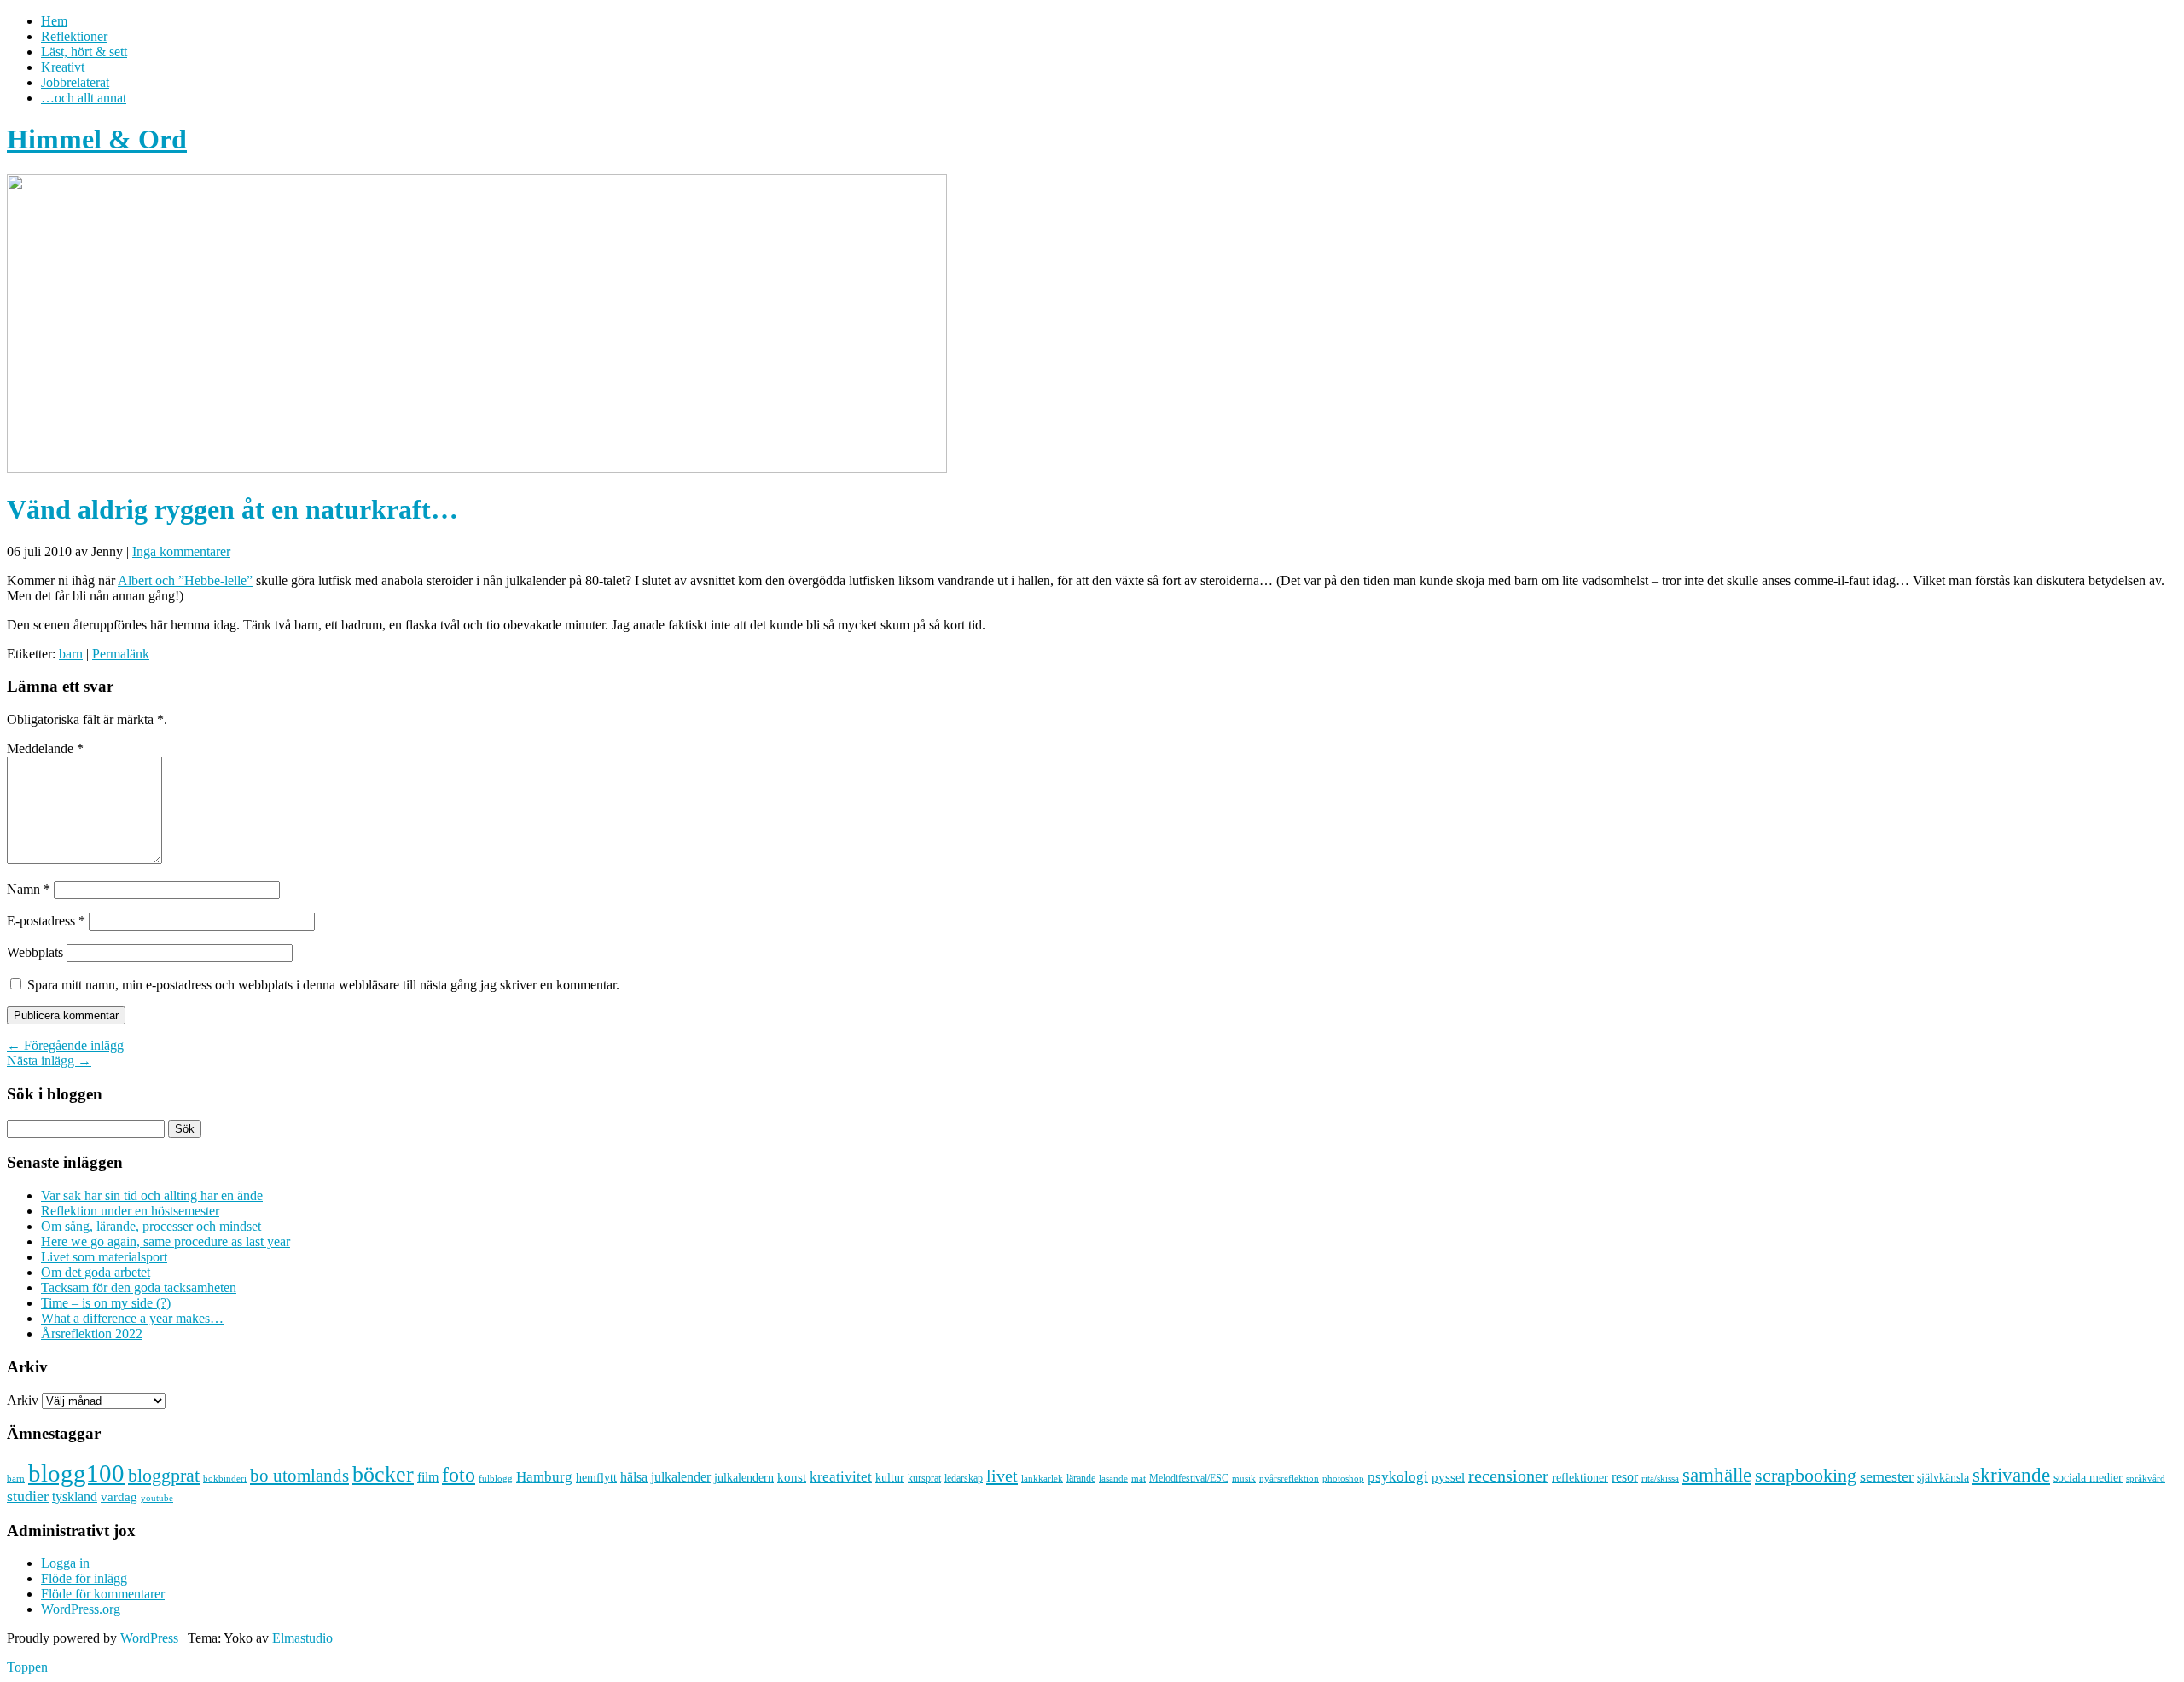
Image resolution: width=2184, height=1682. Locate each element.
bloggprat (164, 1475)
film (428, 1477)
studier (28, 1496)
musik (1244, 1478)
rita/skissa (1660, 1478)
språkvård (2146, 1479)
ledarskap (964, 1478)
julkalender (681, 1477)
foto (459, 1474)
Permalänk (121, 654)
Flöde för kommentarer (103, 1594)
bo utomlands (299, 1476)
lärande (1081, 1478)
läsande (1113, 1478)
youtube (157, 1498)
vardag (119, 1497)
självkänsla (1943, 1478)
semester (1887, 1476)
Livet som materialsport (104, 1257)
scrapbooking (1806, 1475)
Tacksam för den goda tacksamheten (139, 1288)
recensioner (1508, 1476)
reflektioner (1580, 1477)
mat (1138, 1479)
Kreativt (63, 67)
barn (71, 654)
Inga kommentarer (181, 551)
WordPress (149, 1638)
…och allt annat (84, 98)
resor (1625, 1477)
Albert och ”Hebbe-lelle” (185, 580)
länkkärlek (1042, 1478)
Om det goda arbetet (96, 1272)
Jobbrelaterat (75, 82)
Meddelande (45, 748)
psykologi (1398, 1476)
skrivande (2011, 1475)
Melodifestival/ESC (1189, 1478)
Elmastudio (302, 1638)
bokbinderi (225, 1479)
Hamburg (544, 1477)
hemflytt (596, 1478)
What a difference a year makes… (132, 1318)
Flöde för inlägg (84, 1578)
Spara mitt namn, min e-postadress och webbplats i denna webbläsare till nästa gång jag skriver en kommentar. (323, 985)
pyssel (1448, 1477)
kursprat (924, 1478)
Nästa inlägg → (49, 1061)
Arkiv (23, 1400)
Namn (29, 889)
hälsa (634, 1477)
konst (792, 1477)
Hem (54, 21)
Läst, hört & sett (84, 52)
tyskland (75, 1496)
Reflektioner (74, 36)
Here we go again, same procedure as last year (166, 1241)
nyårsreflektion (1289, 1478)
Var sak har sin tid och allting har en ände (152, 1195)
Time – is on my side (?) (106, 1303)
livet (1002, 1476)
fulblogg (496, 1479)
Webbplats (35, 952)
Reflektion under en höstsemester (130, 1211)
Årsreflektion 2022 (92, 1334)
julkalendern (744, 1478)
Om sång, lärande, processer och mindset (151, 1226)
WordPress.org (81, 1609)
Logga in (65, 1563)
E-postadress (46, 921)
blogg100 (76, 1473)
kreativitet (841, 1477)
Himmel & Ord (97, 139)
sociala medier (2088, 1477)
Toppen (27, 1667)
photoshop (1343, 1479)
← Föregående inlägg (65, 1045)
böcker (383, 1474)
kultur (890, 1477)
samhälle (1717, 1475)
